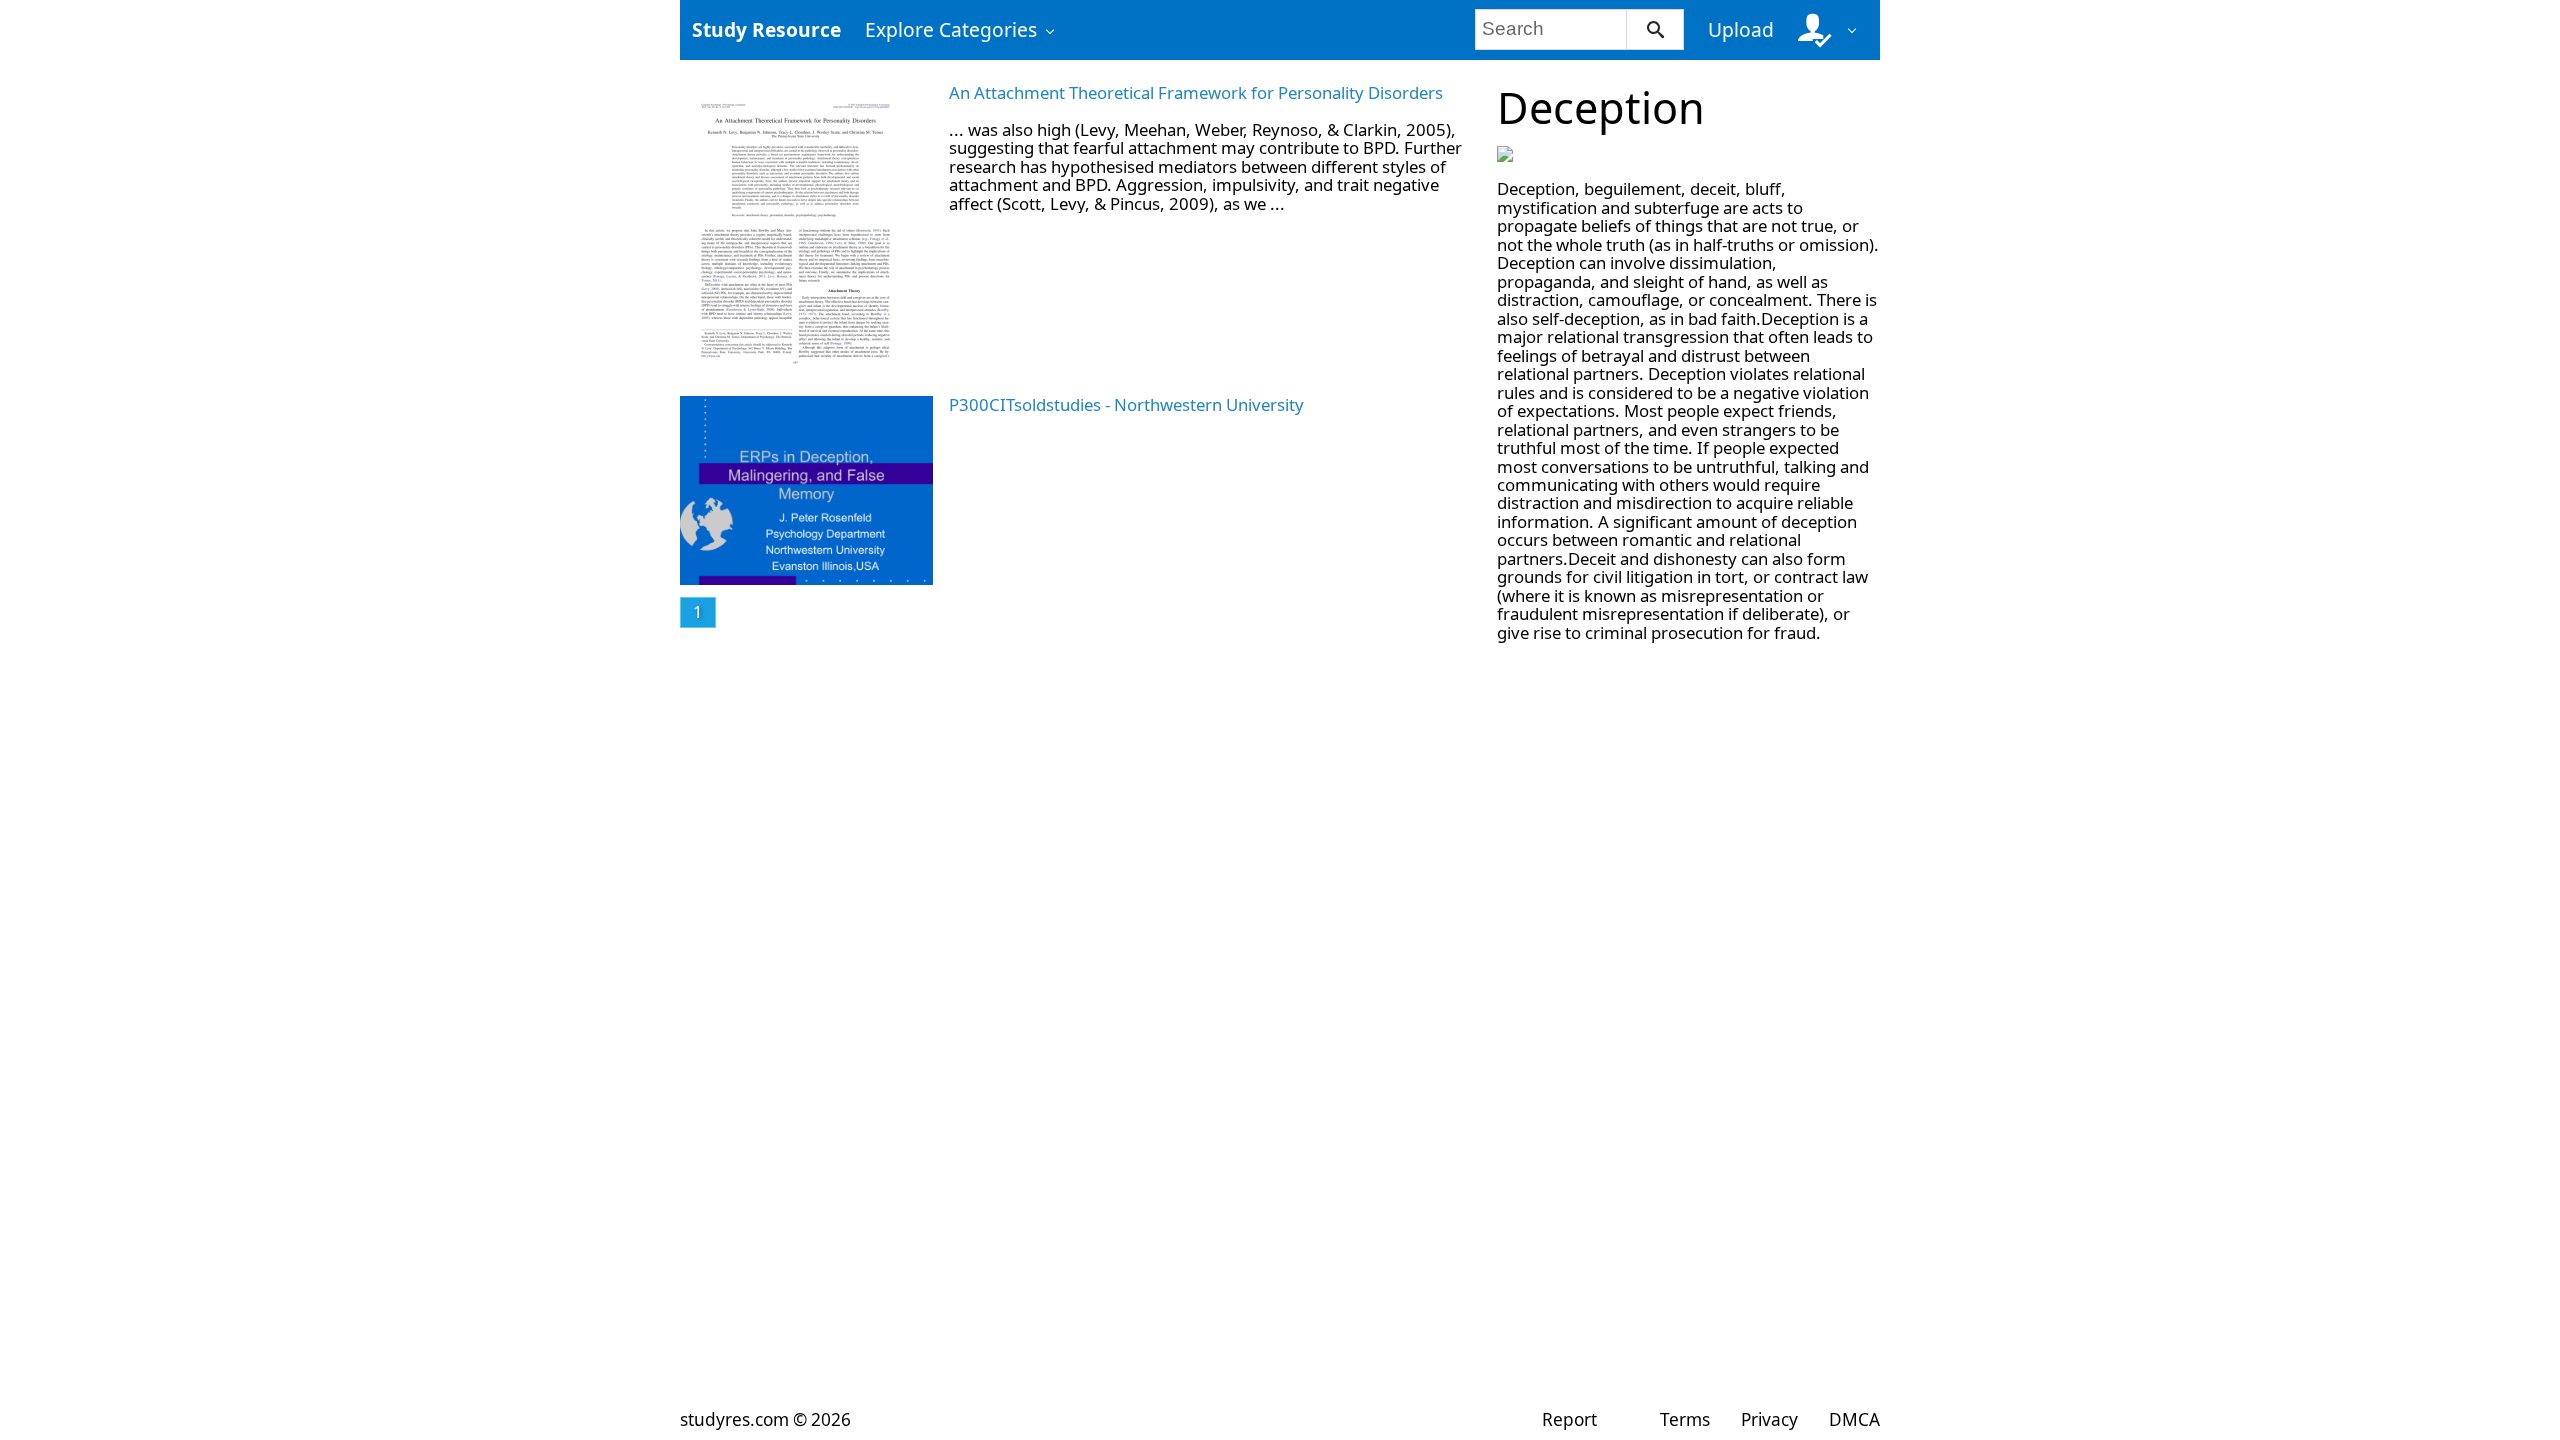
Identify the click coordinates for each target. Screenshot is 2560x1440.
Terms (1684, 1419)
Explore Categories (951, 29)
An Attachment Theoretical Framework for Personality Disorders (1196, 92)
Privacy (1769, 1419)
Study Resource (766, 29)
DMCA (1854, 1419)
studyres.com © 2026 (765, 1419)
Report (1569, 1419)
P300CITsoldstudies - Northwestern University (1126, 404)
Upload (1741, 29)
